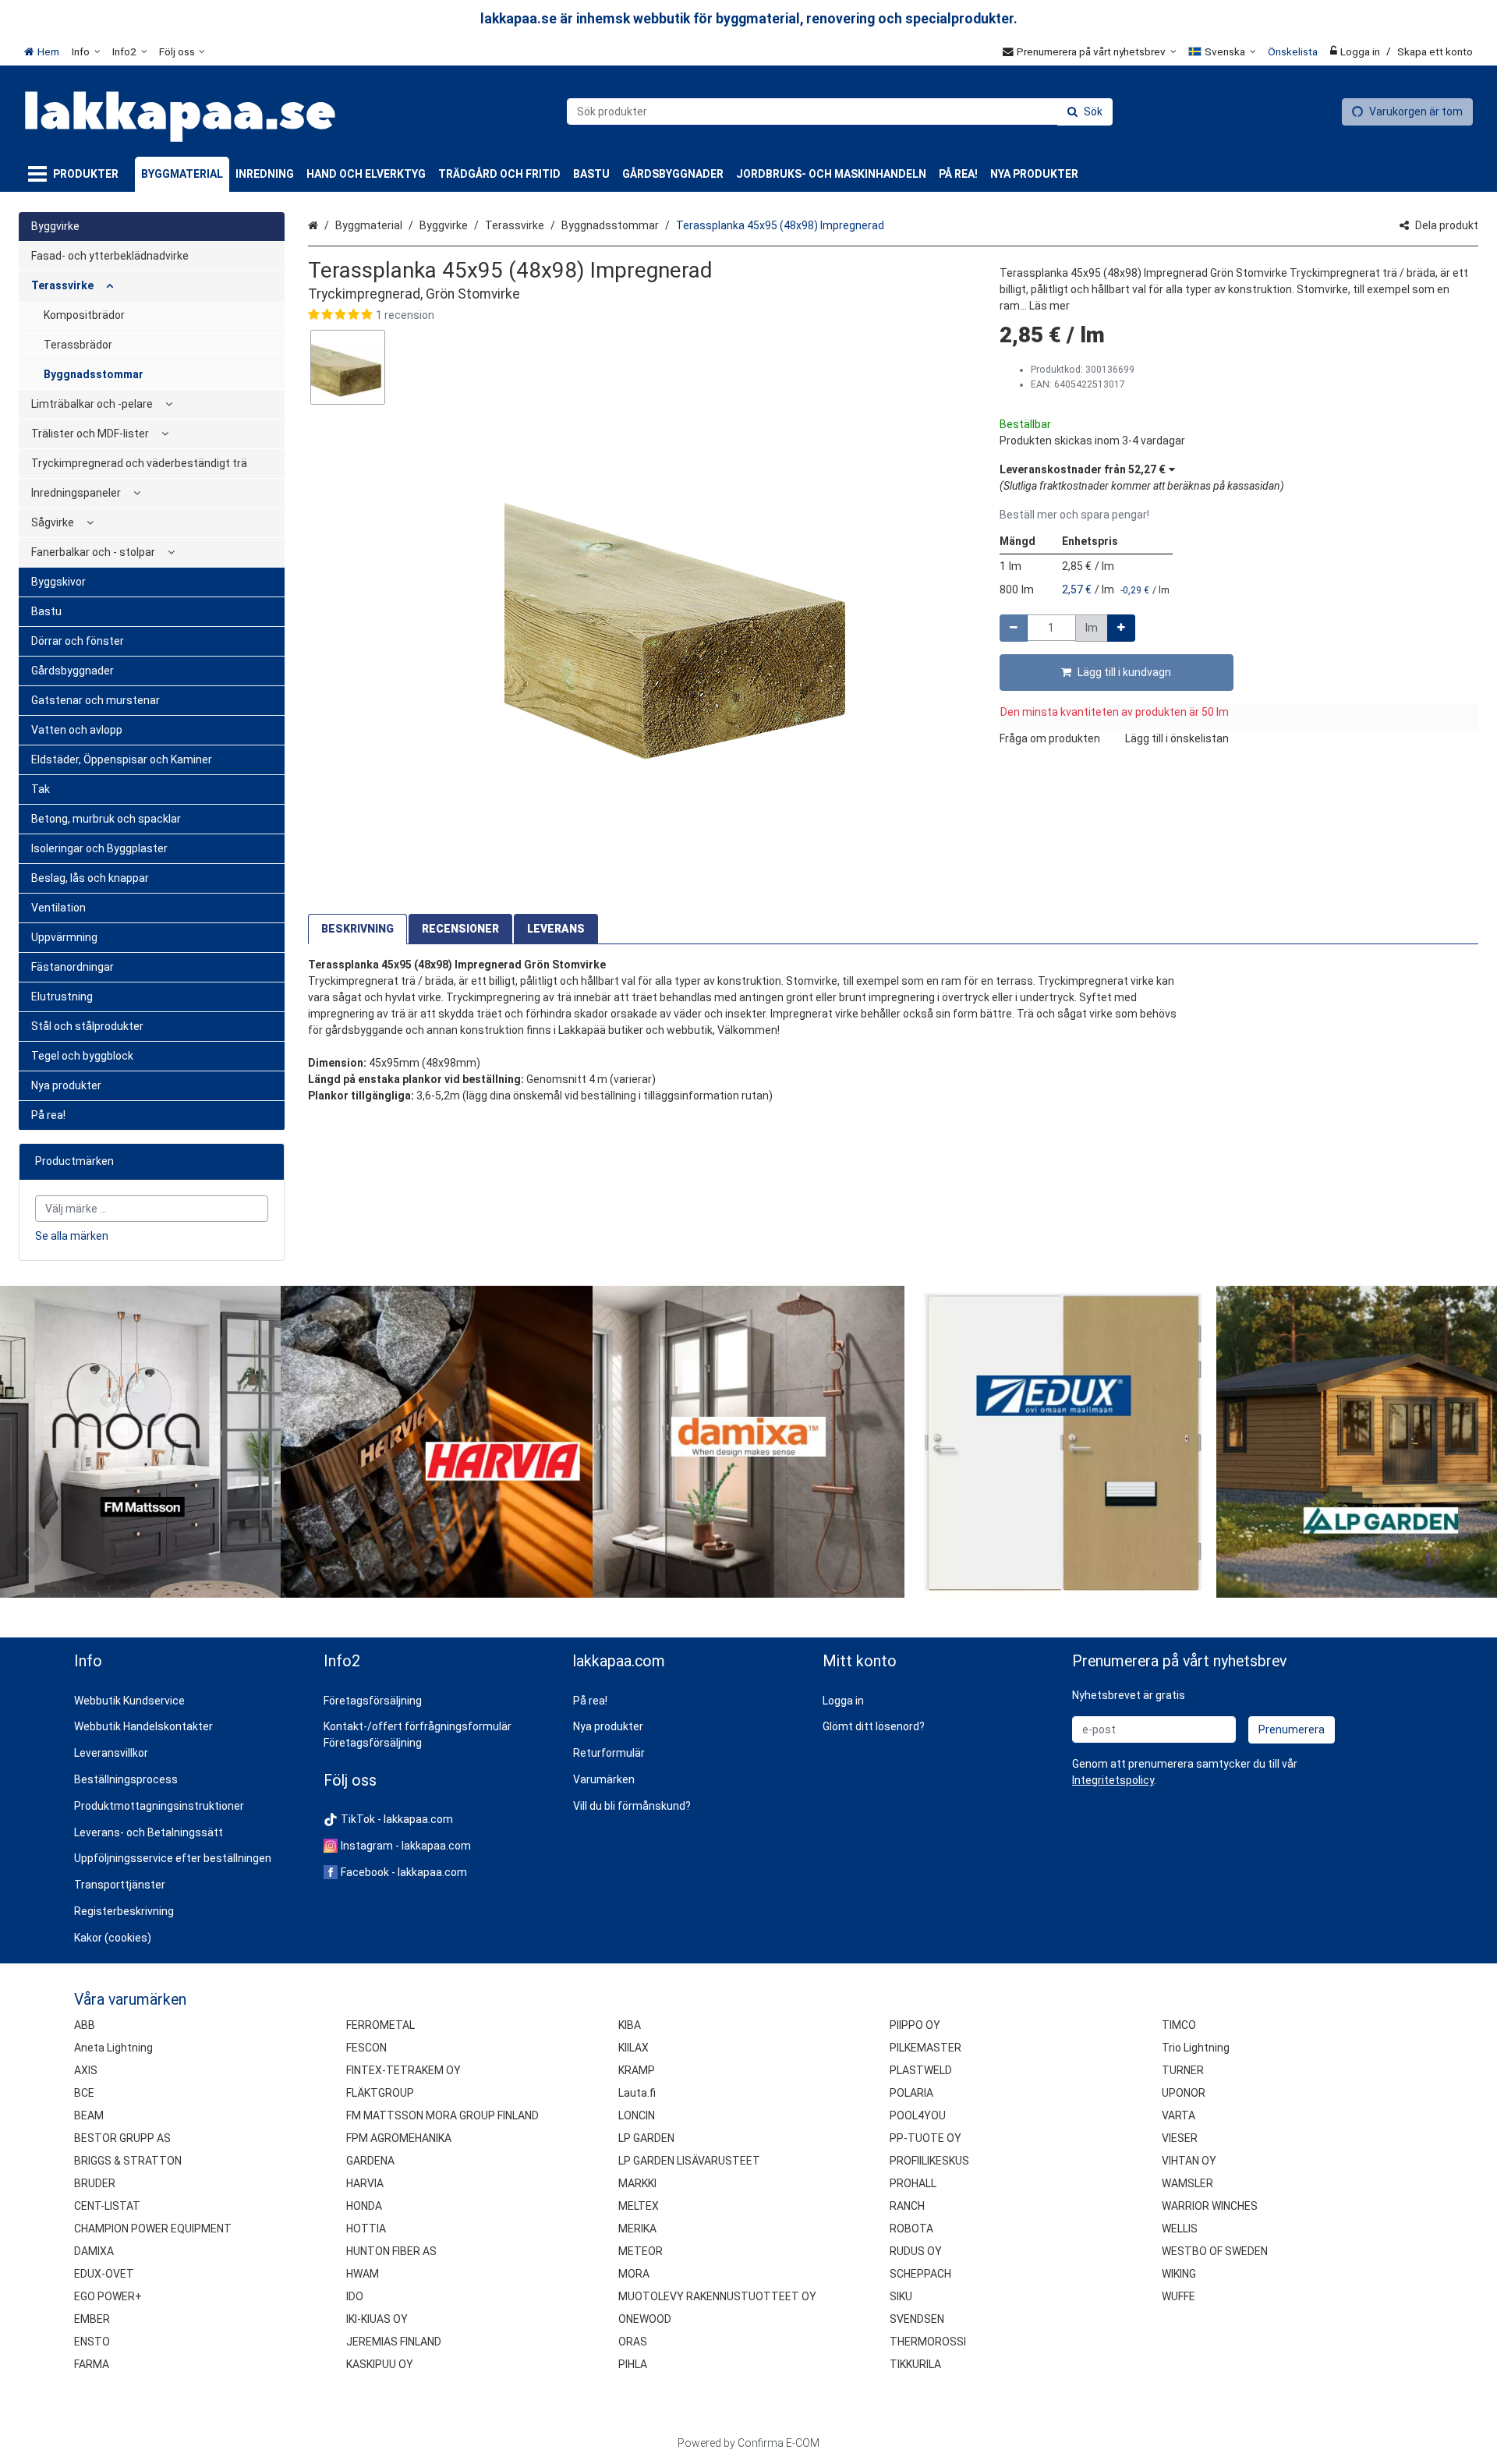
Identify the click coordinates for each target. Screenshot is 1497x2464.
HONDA (364, 2206)
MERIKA (637, 2229)
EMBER (92, 2319)
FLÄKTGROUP (380, 2093)
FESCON (366, 2048)
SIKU (901, 2296)
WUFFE (1178, 2296)
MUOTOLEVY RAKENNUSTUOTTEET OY (717, 2296)
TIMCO (1179, 2025)
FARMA (92, 2364)
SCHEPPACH (920, 2274)
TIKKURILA (915, 2364)
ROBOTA (911, 2229)
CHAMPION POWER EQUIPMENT (153, 2229)
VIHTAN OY (1189, 2161)
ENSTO (92, 2342)
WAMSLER (1187, 2183)
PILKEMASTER (925, 2048)
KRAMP (637, 2070)
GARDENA (370, 2161)
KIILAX (633, 2048)
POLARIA (911, 2093)
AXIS (86, 2070)
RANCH (907, 2206)
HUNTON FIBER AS (391, 2251)
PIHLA (633, 2364)
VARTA (1178, 2115)
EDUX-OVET (104, 2274)
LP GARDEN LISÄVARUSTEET (689, 2161)
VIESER (1180, 2138)
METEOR (641, 2251)
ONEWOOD (645, 2319)
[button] (639, 315)
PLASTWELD (921, 2070)
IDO (355, 2296)
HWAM (363, 2274)
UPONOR (1184, 2093)
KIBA (630, 2025)
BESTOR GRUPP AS (122, 2138)
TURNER (1183, 2070)
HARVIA (365, 2183)
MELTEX (639, 2206)
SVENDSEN (917, 2319)
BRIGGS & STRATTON (128, 2161)
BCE (84, 2093)
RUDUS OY (916, 2251)
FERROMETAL (380, 2025)
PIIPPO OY (915, 2025)
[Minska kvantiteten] (1014, 628)
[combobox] (840, 112)
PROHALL (913, 2183)
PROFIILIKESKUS (929, 2161)
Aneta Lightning (113, 2048)
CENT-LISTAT (107, 2206)
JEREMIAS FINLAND (394, 2342)
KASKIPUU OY (380, 2364)
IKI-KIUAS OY (377, 2319)
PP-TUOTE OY (925, 2138)
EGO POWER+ (108, 2296)
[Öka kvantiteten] (1121, 628)
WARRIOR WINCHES (1210, 2206)
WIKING (1179, 2274)
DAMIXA (94, 2251)
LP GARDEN (646, 2138)
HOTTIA (366, 2229)
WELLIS (1180, 2229)
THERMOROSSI (928, 2342)
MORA (634, 2274)
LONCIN (637, 2115)
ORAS (633, 2342)
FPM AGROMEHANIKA (399, 2138)
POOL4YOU (918, 2115)
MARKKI (637, 2183)
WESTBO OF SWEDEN (1215, 2251)
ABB (85, 2025)
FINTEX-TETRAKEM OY (403, 2070)
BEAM (89, 2115)
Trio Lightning (1196, 2048)
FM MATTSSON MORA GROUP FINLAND (442, 2115)
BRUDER (95, 2183)
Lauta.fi (637, 2093)
